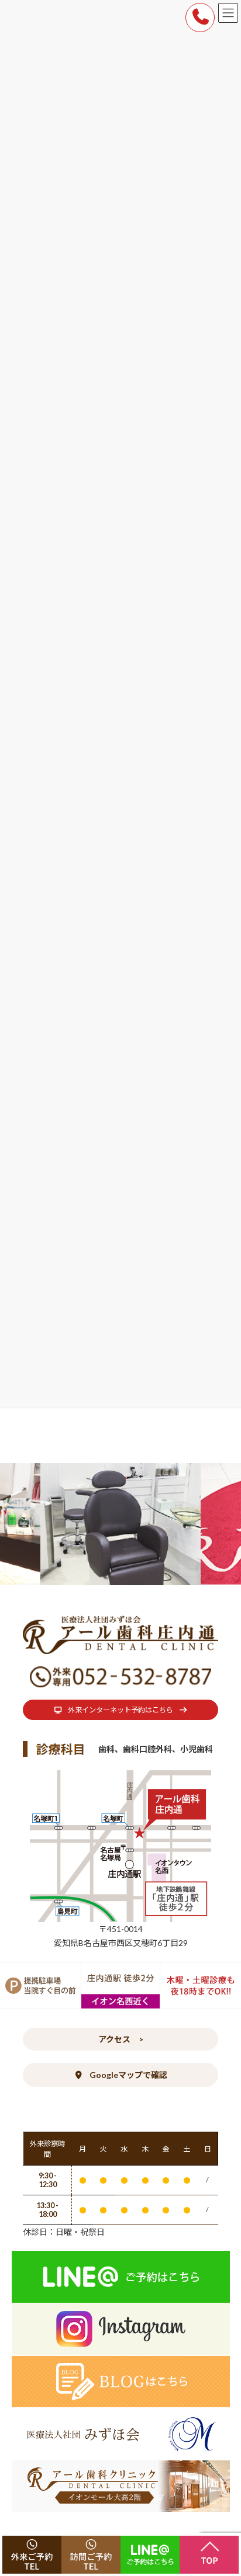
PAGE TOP (224, 2487)
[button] (120, 1710)
